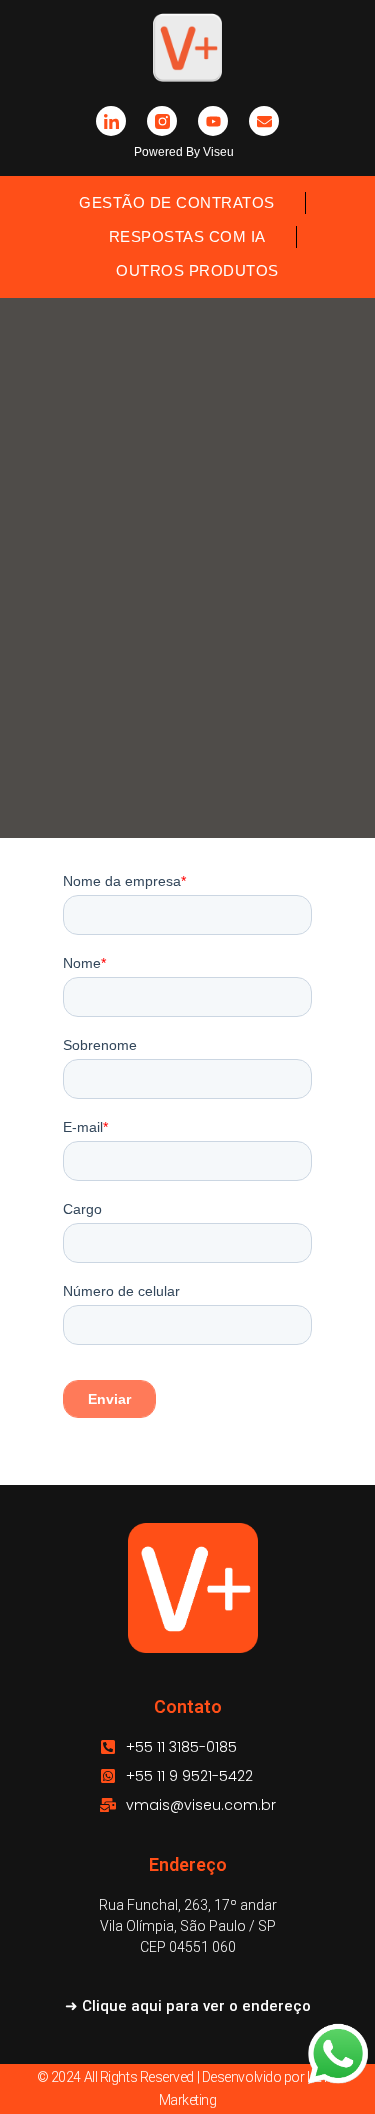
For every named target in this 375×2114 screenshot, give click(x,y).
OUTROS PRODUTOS (197, 270)
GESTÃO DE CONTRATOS (177, 202)
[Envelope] (264, 121)
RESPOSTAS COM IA (187, 236)
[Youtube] (213, 121)
